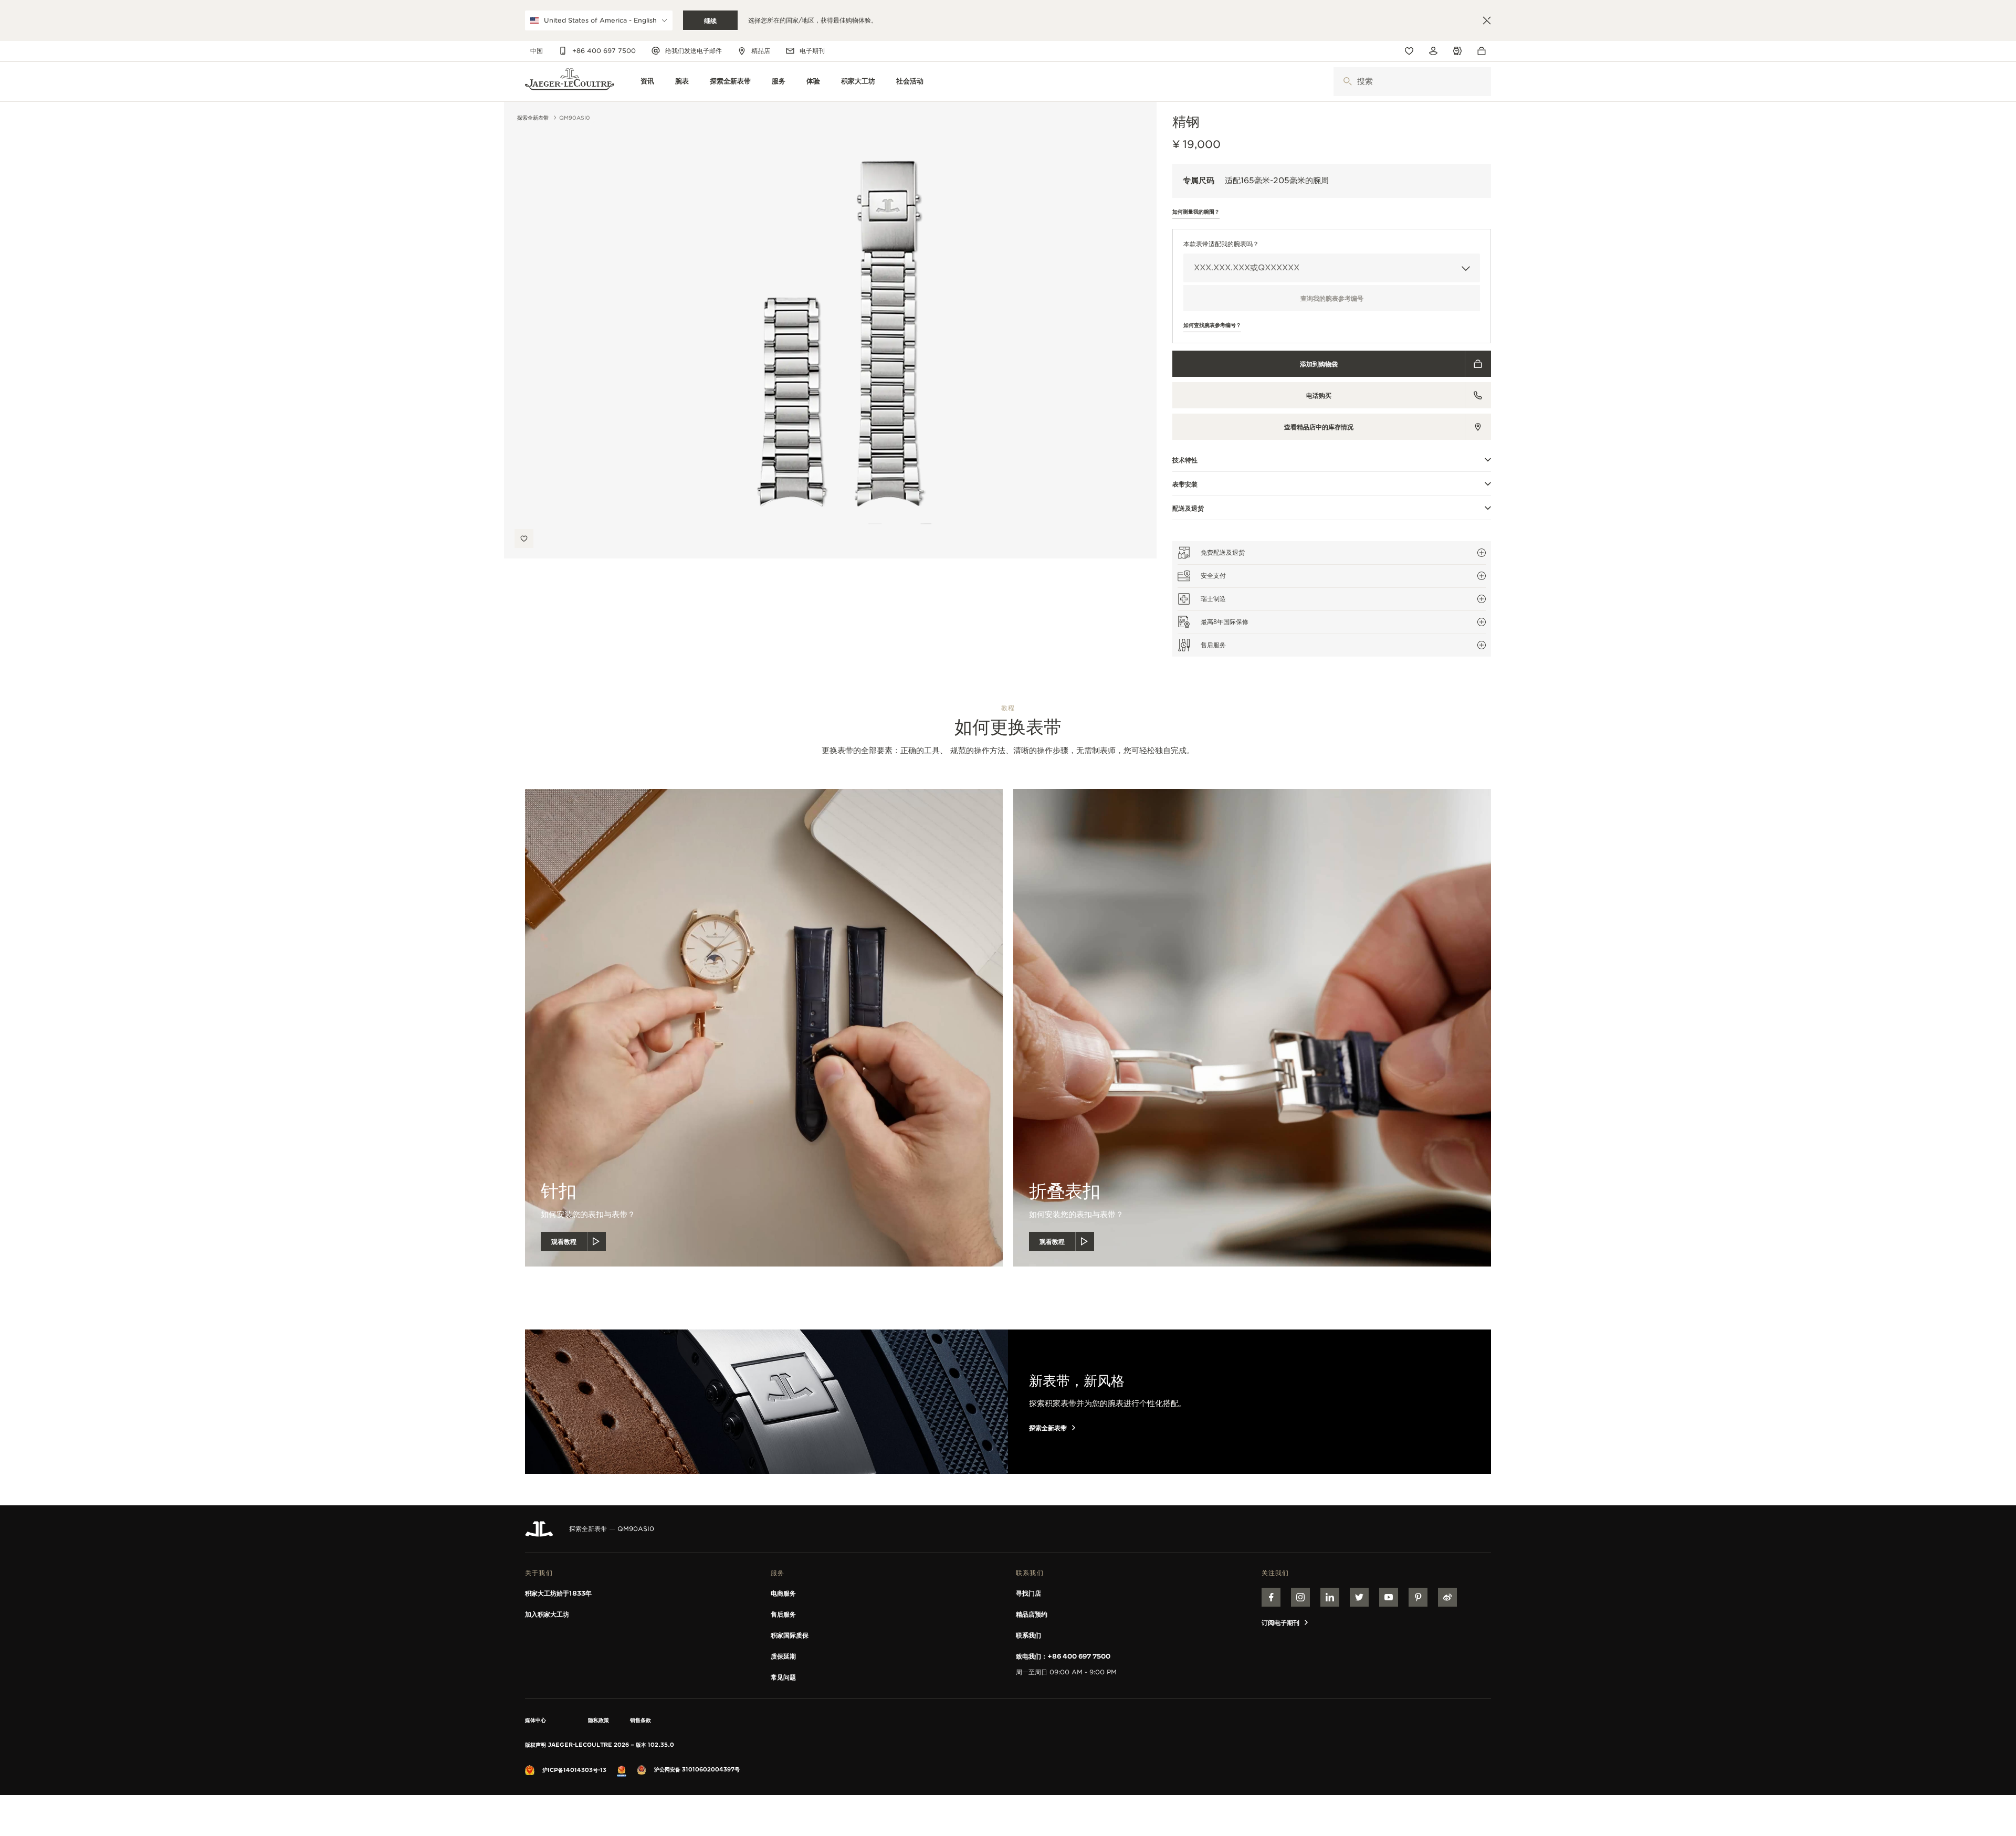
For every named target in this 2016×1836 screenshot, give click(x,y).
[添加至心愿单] (524, 539)
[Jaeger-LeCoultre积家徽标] (539, 1529)
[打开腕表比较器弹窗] (1457, 51)
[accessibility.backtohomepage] (570, 82)
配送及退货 (1188, 508)
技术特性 (1185, 460)
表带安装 (1185, 484)
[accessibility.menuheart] (1409, 51)
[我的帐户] (1433, 51)
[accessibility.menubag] (1484, 51)
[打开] (1347, 82)
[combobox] (1412, 82)
